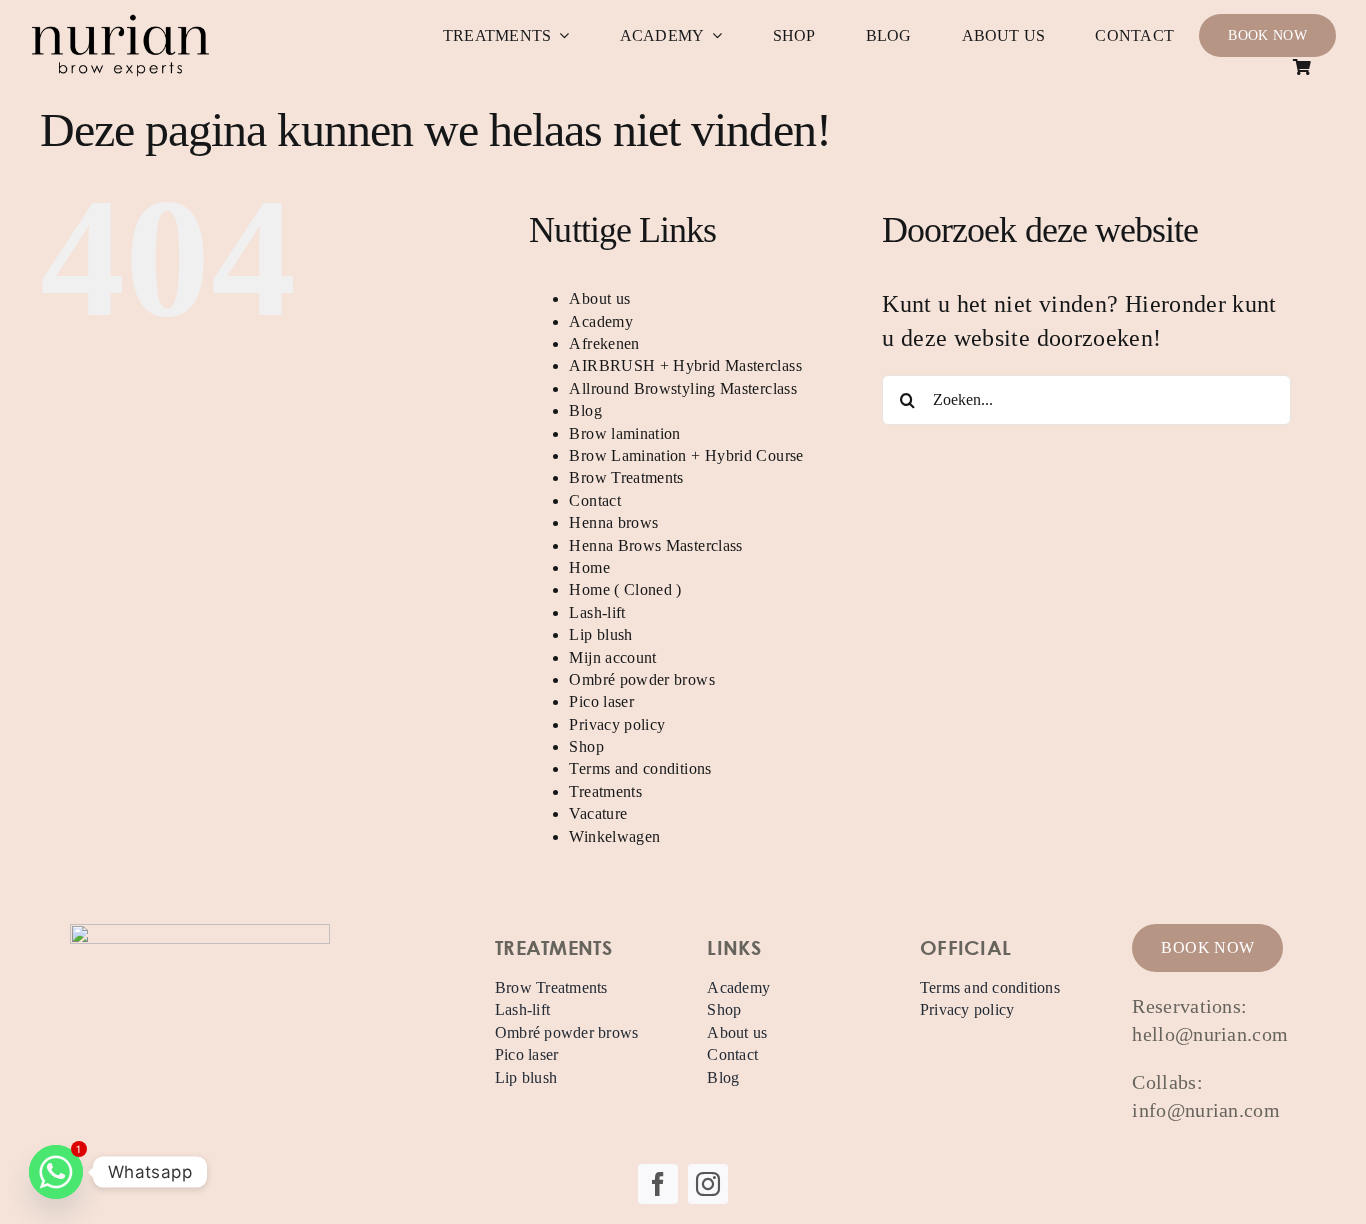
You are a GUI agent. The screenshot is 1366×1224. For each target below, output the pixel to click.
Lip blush (600, 634)
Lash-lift (597, 612)
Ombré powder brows (641, 679)
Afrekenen (604, 343)
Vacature (598, 813)
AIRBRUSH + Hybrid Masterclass (685, 365)
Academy (601, 321)
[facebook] (658, 1184)
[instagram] (708, 1184)
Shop (586, 746)
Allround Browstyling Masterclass (683, 388)
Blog (585, 410)
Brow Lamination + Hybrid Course (686, 455)
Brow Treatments (626, 477)
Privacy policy (617, 724)
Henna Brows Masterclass (655, 545)
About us (599, 298)
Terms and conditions (640, 768)
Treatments (605, 791)
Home (589, 567)
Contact (595, 500)
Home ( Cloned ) (625, 589)
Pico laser (601, 701)
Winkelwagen (614, 836)
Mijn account (612, 657)
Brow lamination (624, 433)
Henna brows (613, 522)
